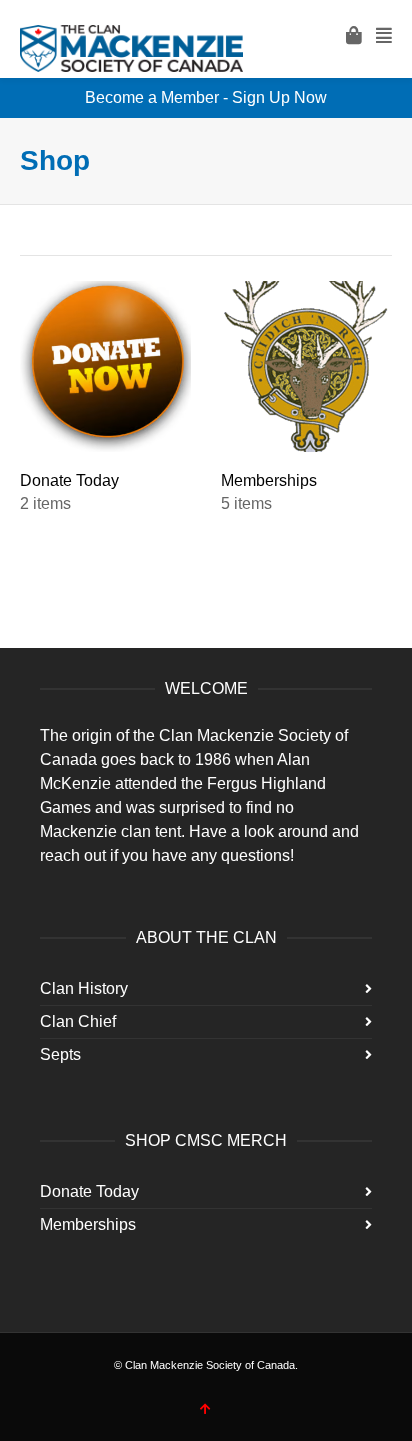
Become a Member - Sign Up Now (206, 97)
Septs (60, 1054)
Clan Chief (78, 1021)
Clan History (84, 988)
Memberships (88, 1224)
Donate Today (89, 1191)
